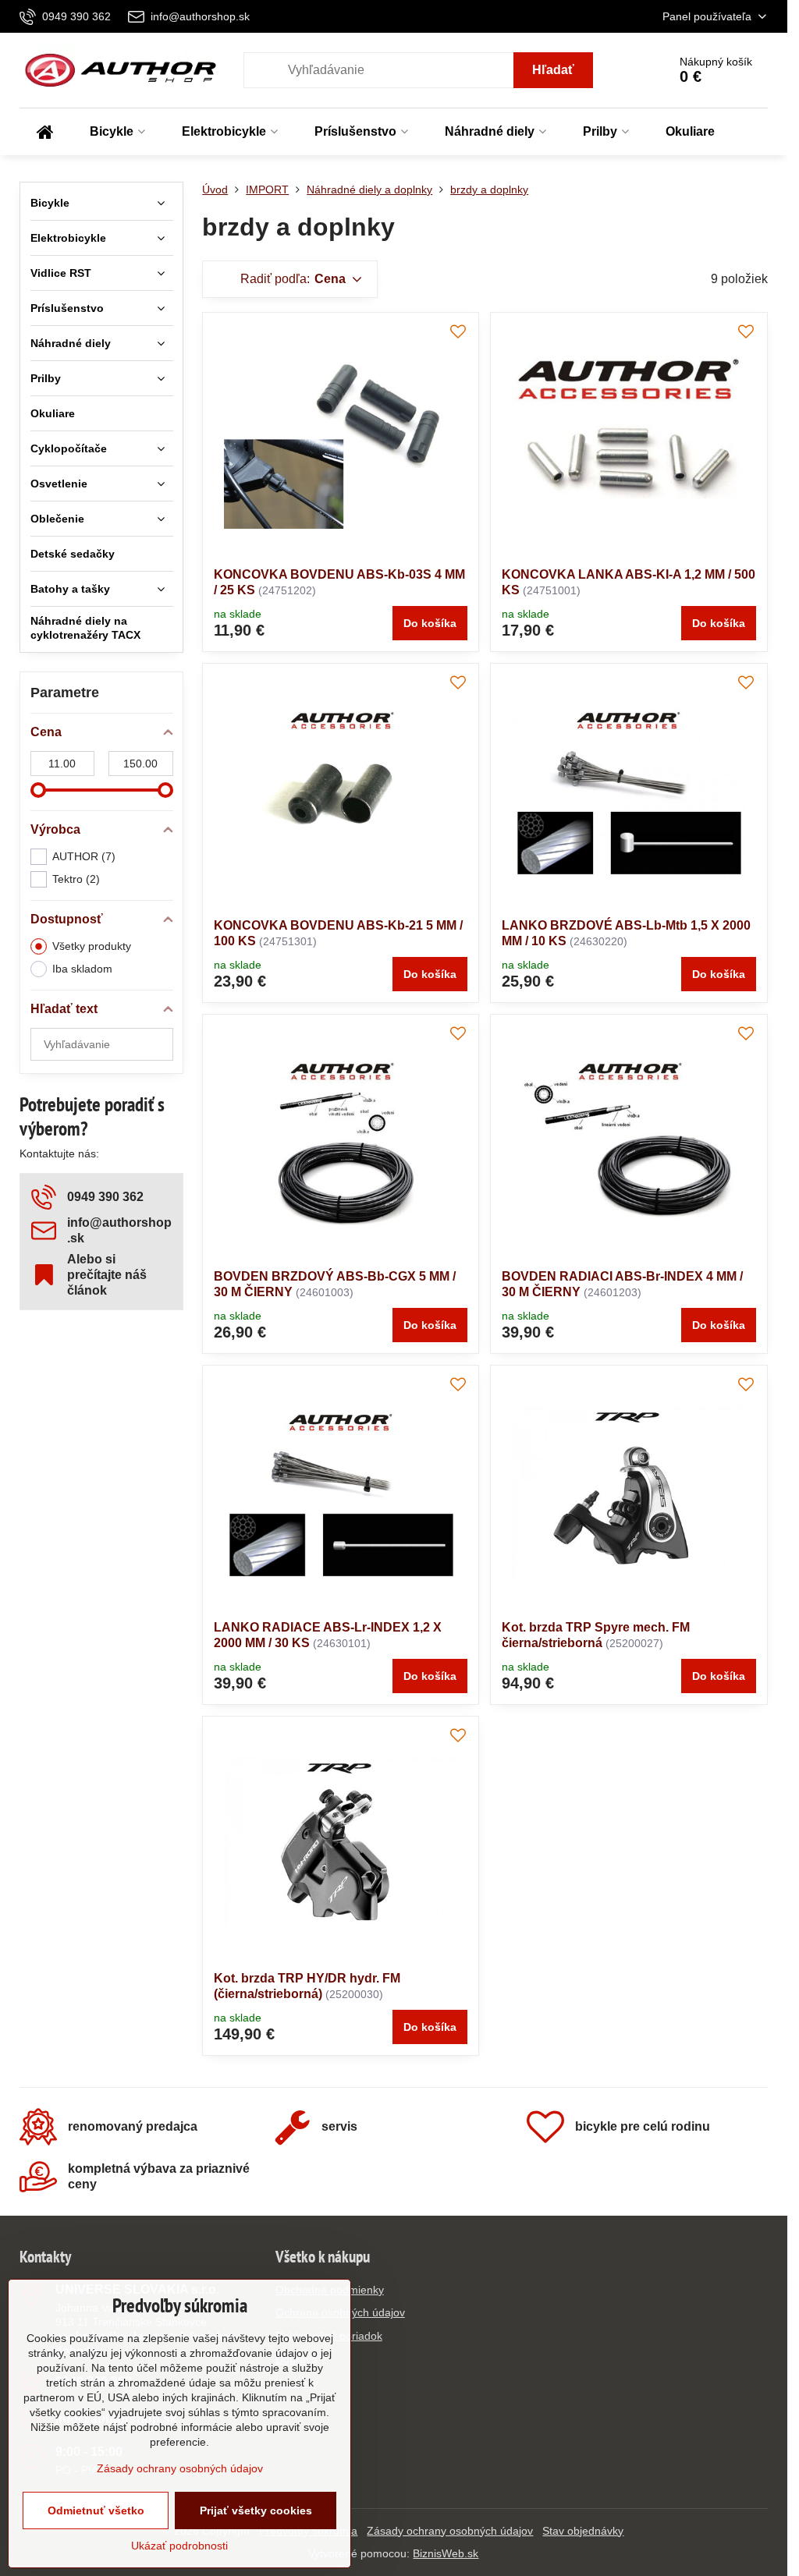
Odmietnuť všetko (96, 2510)
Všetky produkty (92, 946)
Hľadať (553, 70)
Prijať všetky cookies (256, 2510)
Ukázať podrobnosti (179, 2546)
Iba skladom (82, 969)
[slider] (38, 790)
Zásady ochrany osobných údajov (450, 2531)
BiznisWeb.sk (446, 2553)
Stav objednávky (583, 2531)
